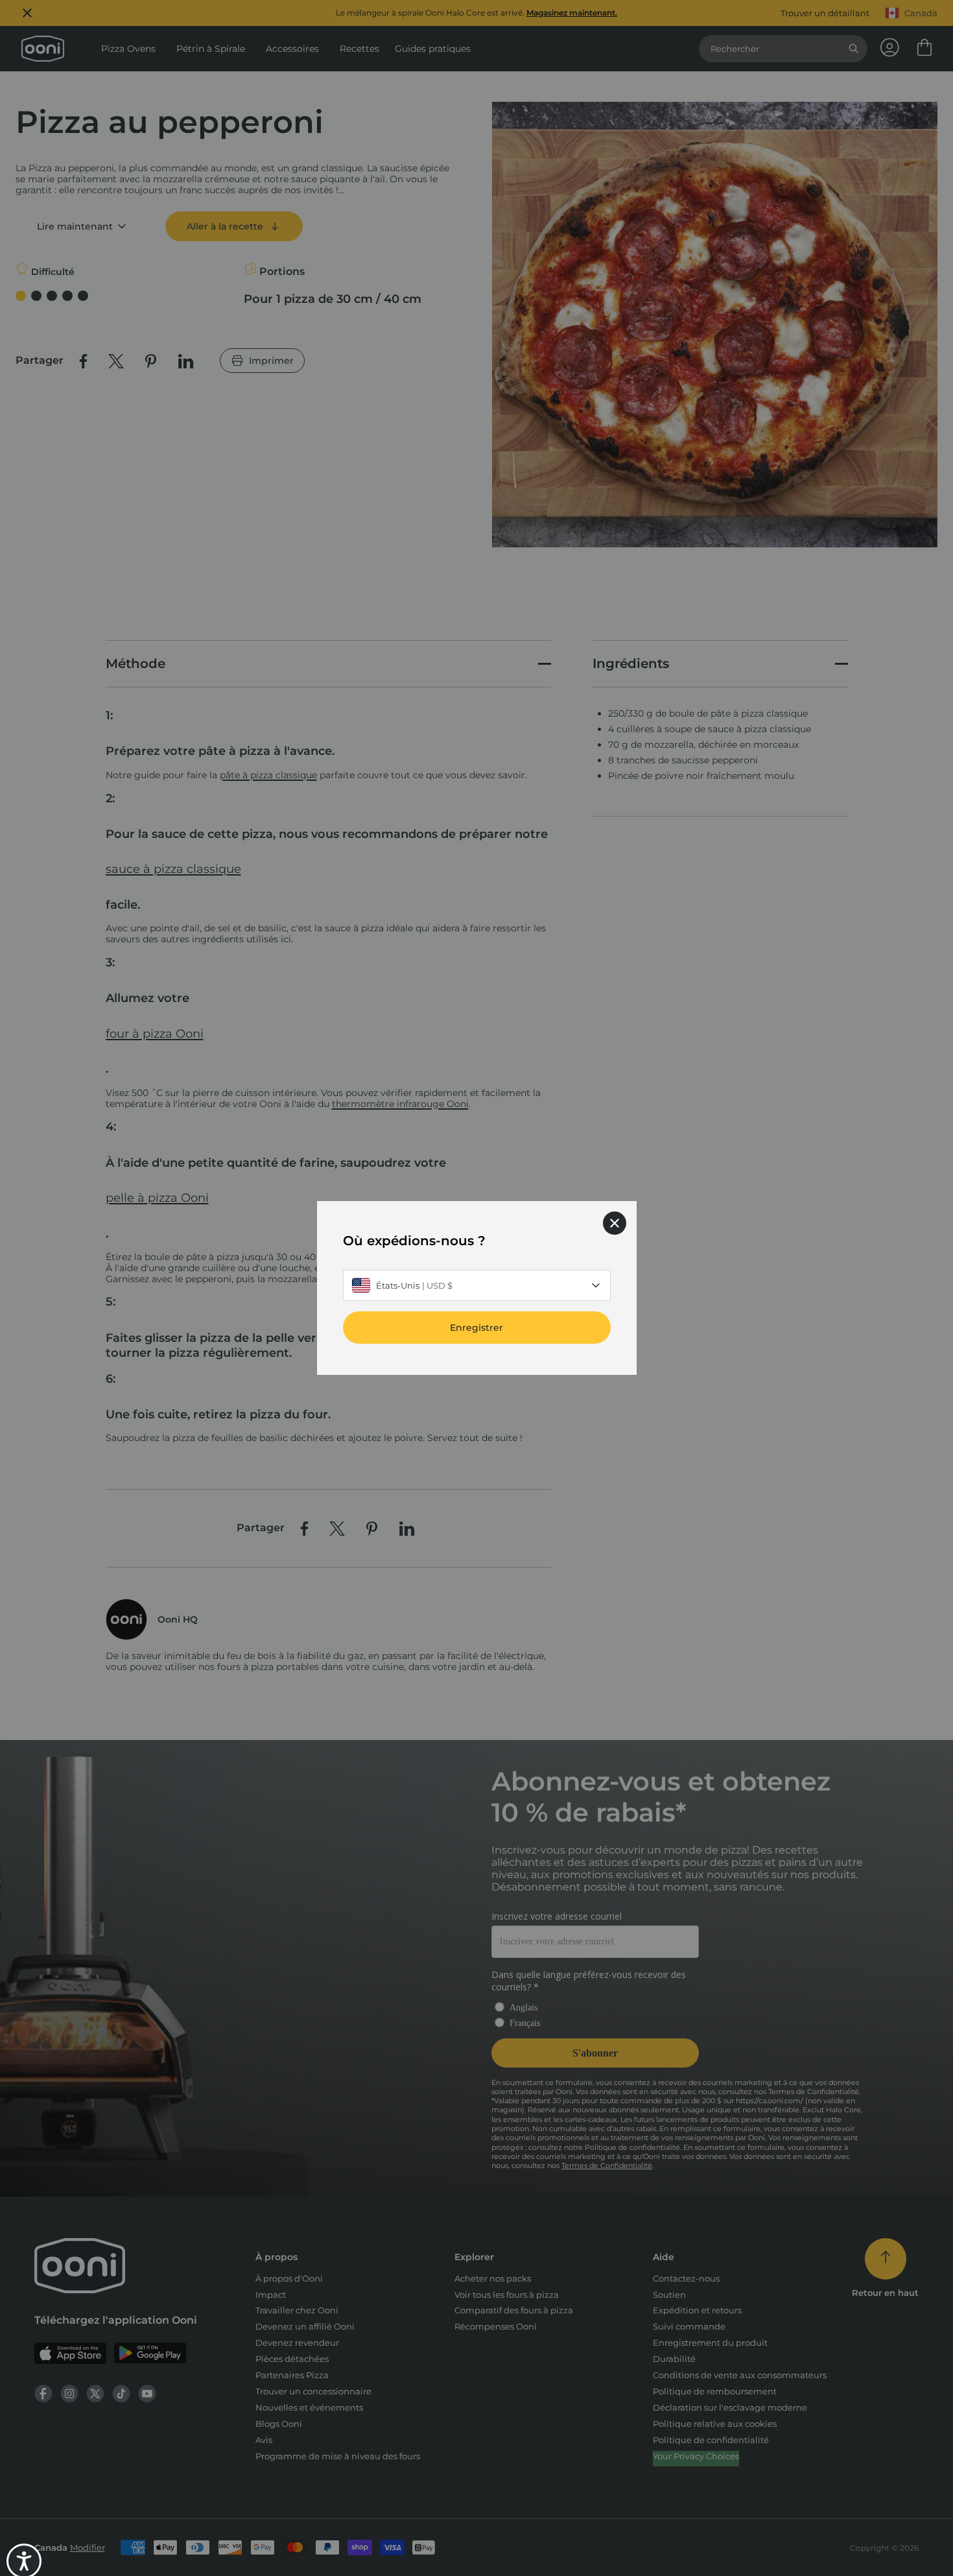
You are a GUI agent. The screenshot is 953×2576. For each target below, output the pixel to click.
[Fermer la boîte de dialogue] (615, 1223)
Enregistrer (476, 1328)
